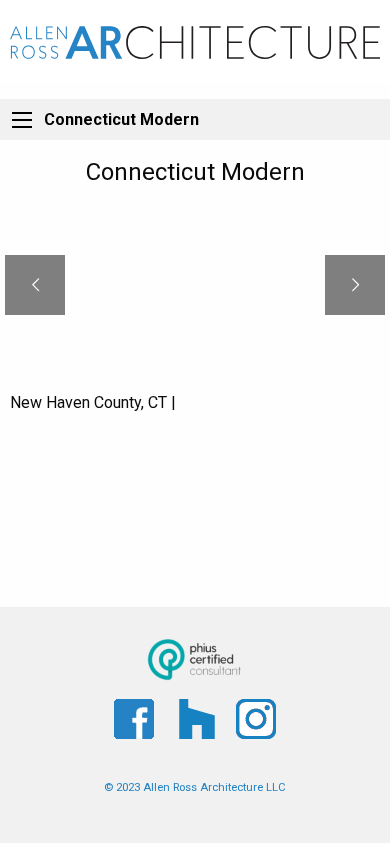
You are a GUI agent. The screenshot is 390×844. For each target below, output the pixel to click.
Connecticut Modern (121, 119)
